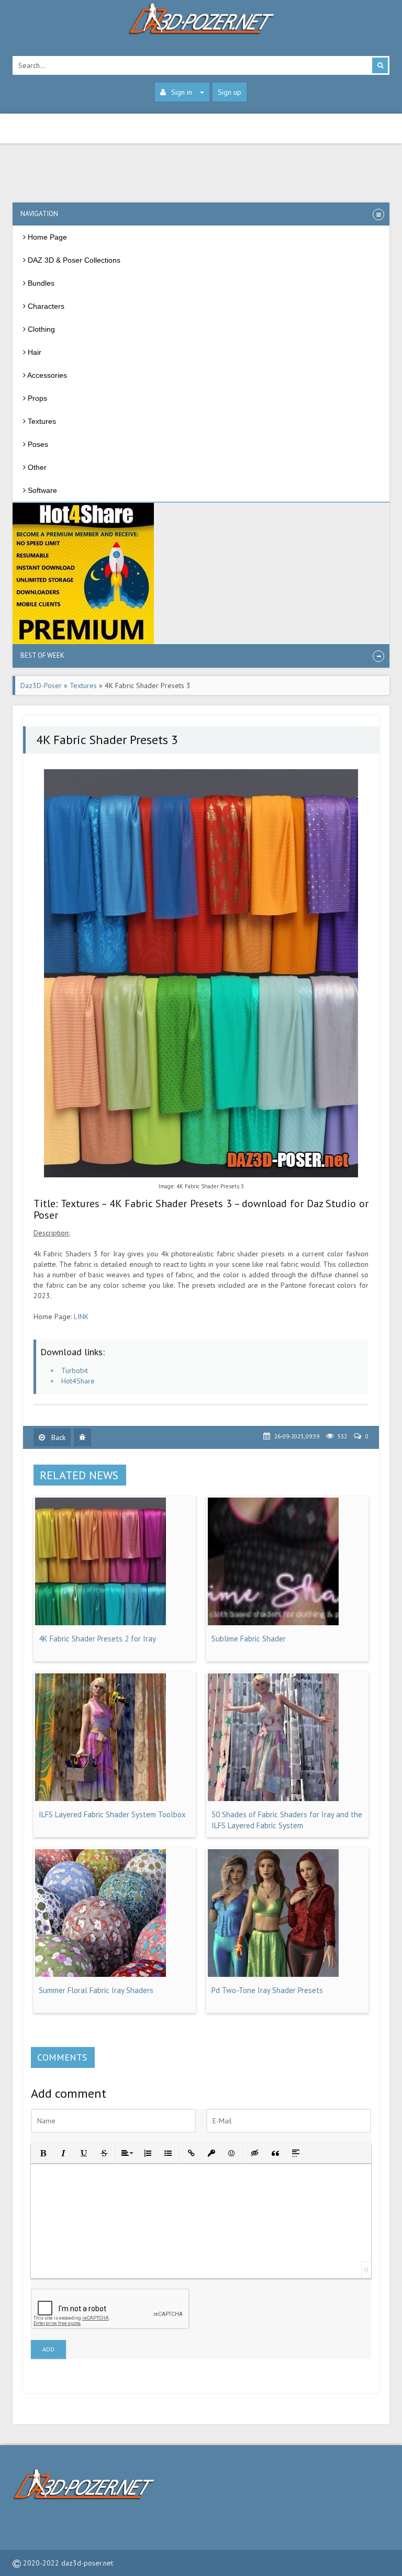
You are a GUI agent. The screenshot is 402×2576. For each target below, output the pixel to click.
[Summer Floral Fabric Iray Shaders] (100, 1974)
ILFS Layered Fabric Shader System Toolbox (112, 1814)
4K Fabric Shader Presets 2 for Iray (97, 1639)
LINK (81, 1317)
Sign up (230, 92)
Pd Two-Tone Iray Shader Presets (267, 1990)
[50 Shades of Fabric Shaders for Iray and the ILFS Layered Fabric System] (273, 1798)
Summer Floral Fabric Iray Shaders (96, 1990)
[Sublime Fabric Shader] (273, 1623)
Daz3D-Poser (41, 685)
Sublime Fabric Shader (249, 1639)
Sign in (182, 92)
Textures (83, 685)
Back (57, 1437)
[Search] (380, 65)
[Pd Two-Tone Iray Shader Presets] (273, 1974)
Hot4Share (78, 1381)
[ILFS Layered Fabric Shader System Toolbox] (100, 1798)
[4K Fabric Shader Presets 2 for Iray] (100, 1623)
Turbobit (75, 1370)
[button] (42, 2152)
